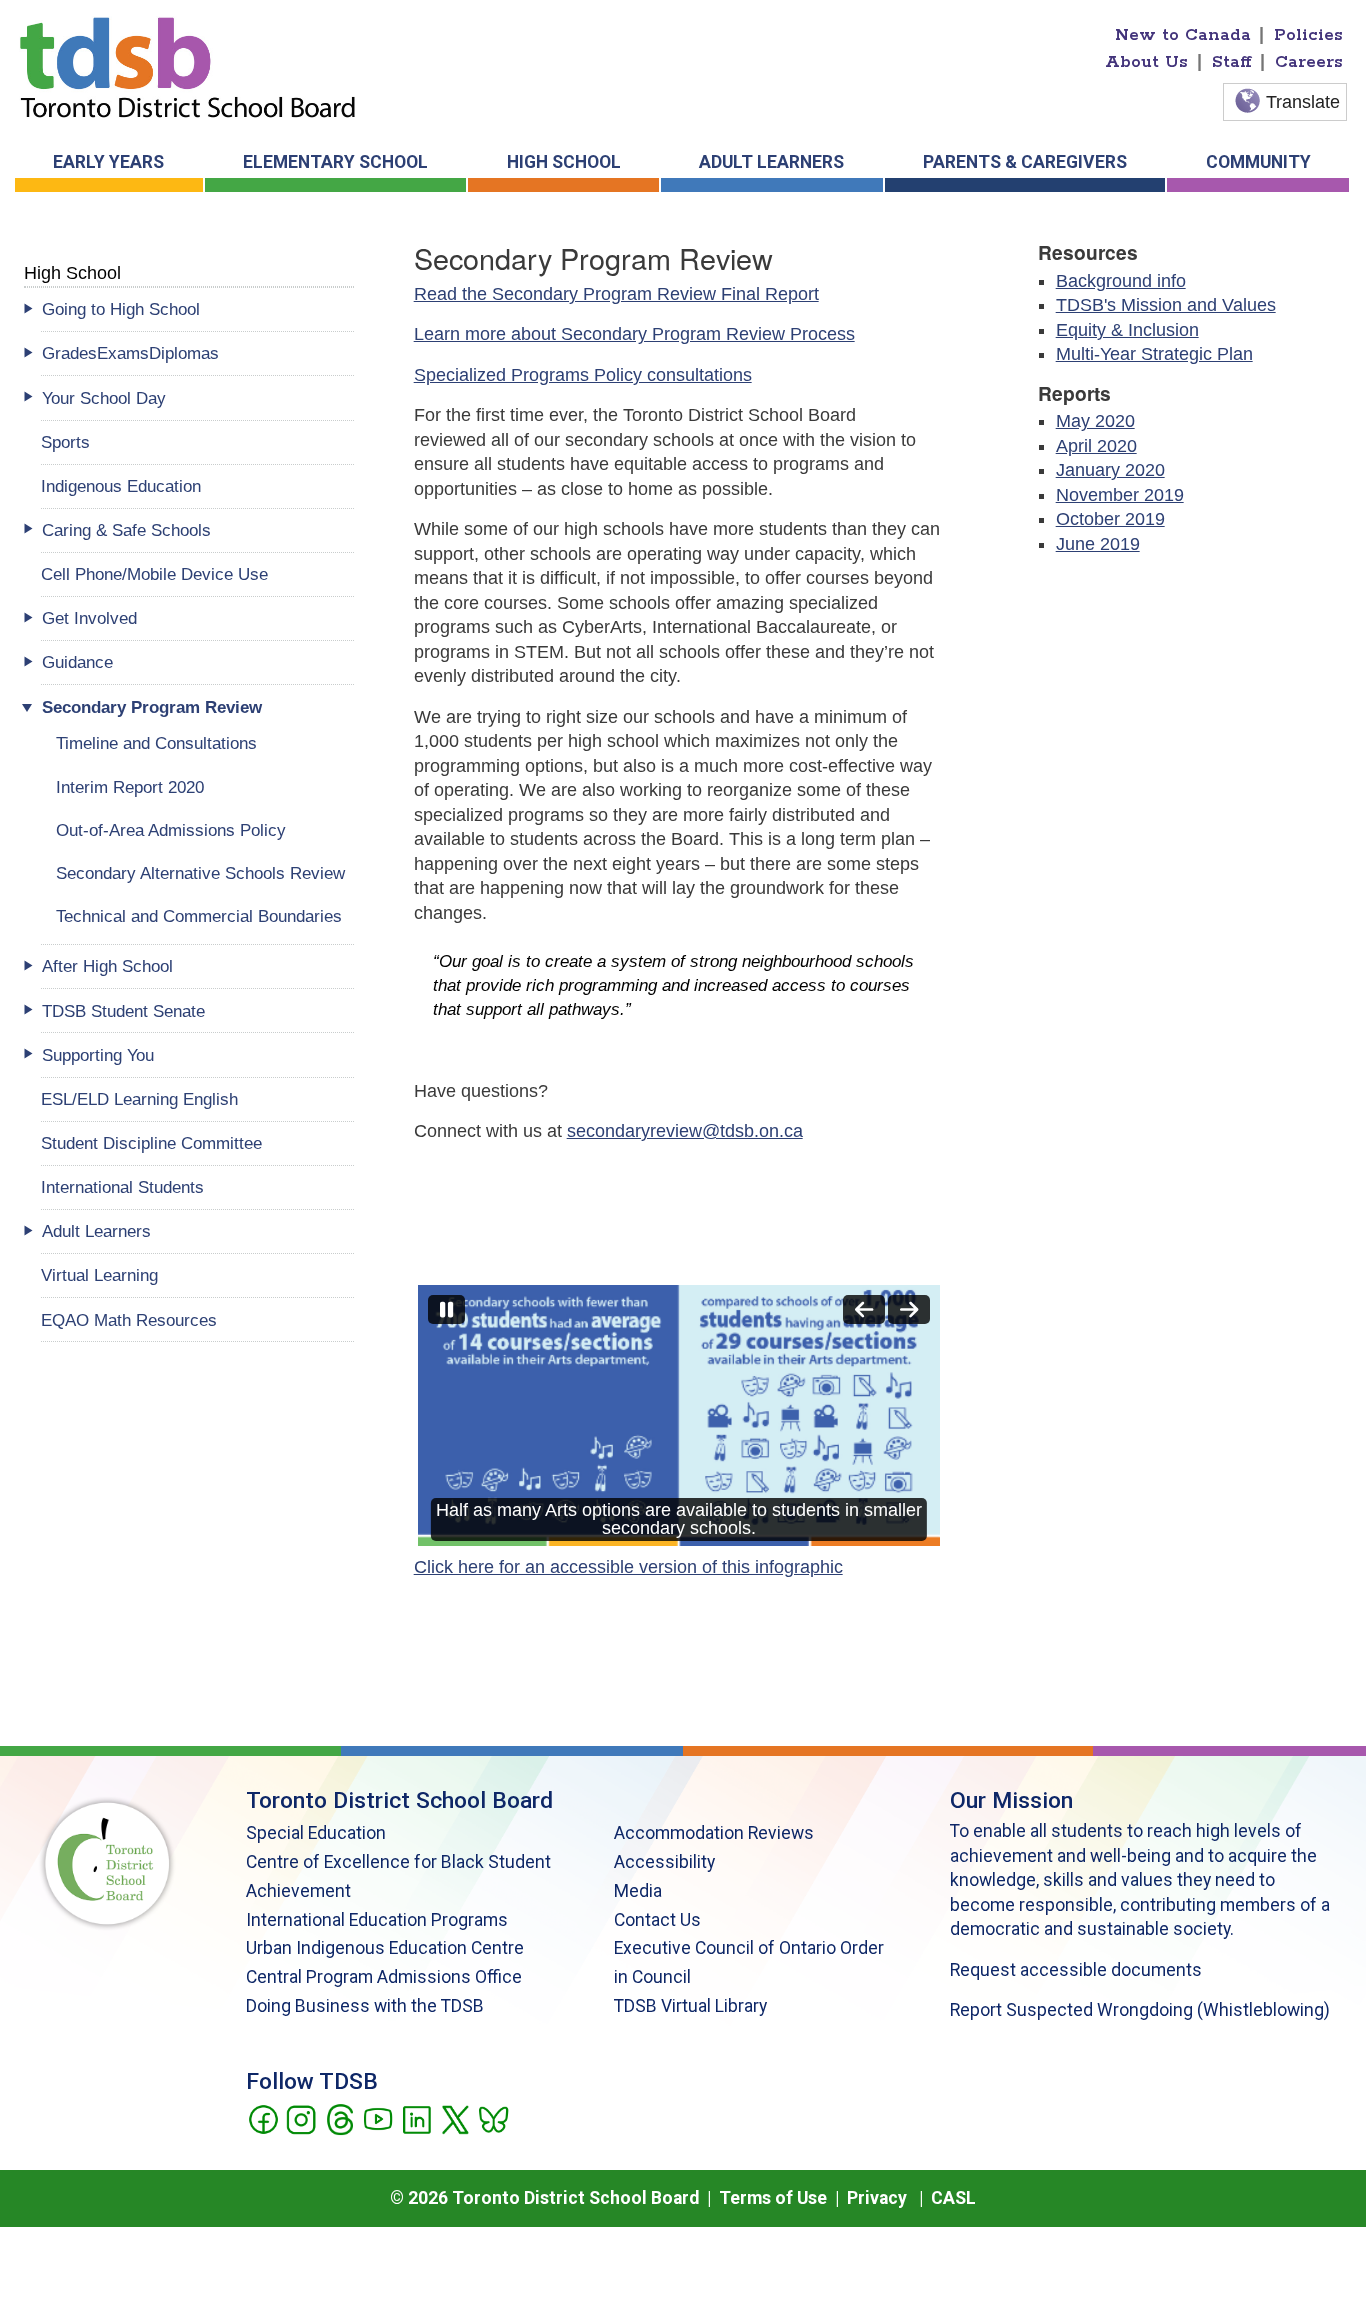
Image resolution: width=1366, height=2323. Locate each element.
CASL (953, 2198)
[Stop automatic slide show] (446, 1309)
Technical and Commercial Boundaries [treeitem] (199, 916)
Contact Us (657, 1920)
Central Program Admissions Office (384, 1977)
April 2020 (1096, 446)
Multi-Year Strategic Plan (1154, 354)
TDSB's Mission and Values (1166, 305)
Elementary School (335, 162)
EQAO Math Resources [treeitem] (129, 1320)
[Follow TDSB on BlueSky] (492, 2118)
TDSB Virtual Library (690, 2006)
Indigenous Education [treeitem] (121, 486)
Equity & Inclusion (1127, 330)
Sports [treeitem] (65, 442)
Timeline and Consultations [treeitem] (156, 743)
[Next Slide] (909, 1309)
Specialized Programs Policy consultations (583, 375)
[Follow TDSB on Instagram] (300, 2118)
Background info (1121, 281)
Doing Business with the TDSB (365, 2006)
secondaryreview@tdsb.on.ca (685, 1131)
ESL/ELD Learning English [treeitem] (139, 1099)
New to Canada (1183, 35)
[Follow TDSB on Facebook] (262, 2118)
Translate (1303, 102)
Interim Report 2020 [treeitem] (130, 787)
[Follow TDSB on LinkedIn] (416, 2118)
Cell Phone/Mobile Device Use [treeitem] (154, 574)
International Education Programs (377, 1920)
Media (638, 1891)
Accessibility (664, 1862)
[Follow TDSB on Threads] (339, 2118)
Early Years (108, 162)
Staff (1232, 62)
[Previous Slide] (864, 1309)
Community (1258, 162)
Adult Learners (771, 162)
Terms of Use (773, 2198)
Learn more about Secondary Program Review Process (634, 334)
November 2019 (1120, 495)
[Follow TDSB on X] (454, 2118)
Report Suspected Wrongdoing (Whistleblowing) (1140, 2010)
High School (564, 162)
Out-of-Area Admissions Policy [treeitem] (171, 830)
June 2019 (1098, 544)
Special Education (316, 1833)
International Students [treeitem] (122, 1187)
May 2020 (1095, 421)
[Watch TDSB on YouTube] (377, 2118)
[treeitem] (197, 309)
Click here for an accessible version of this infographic (628, 1567)
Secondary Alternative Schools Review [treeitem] (200, 873)
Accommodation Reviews (714, 1833)
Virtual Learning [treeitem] (99, 1275)
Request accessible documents (1076, 1970)
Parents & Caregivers (1025, 162)
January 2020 (1110, 470)
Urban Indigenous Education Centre (385, 1948)
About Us (1146, 62)
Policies (1308, 35)
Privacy (877, 2198)
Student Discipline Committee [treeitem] (151, 1143)
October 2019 (1110, 519)
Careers (1309, 62)
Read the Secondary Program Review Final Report (616, 294)
